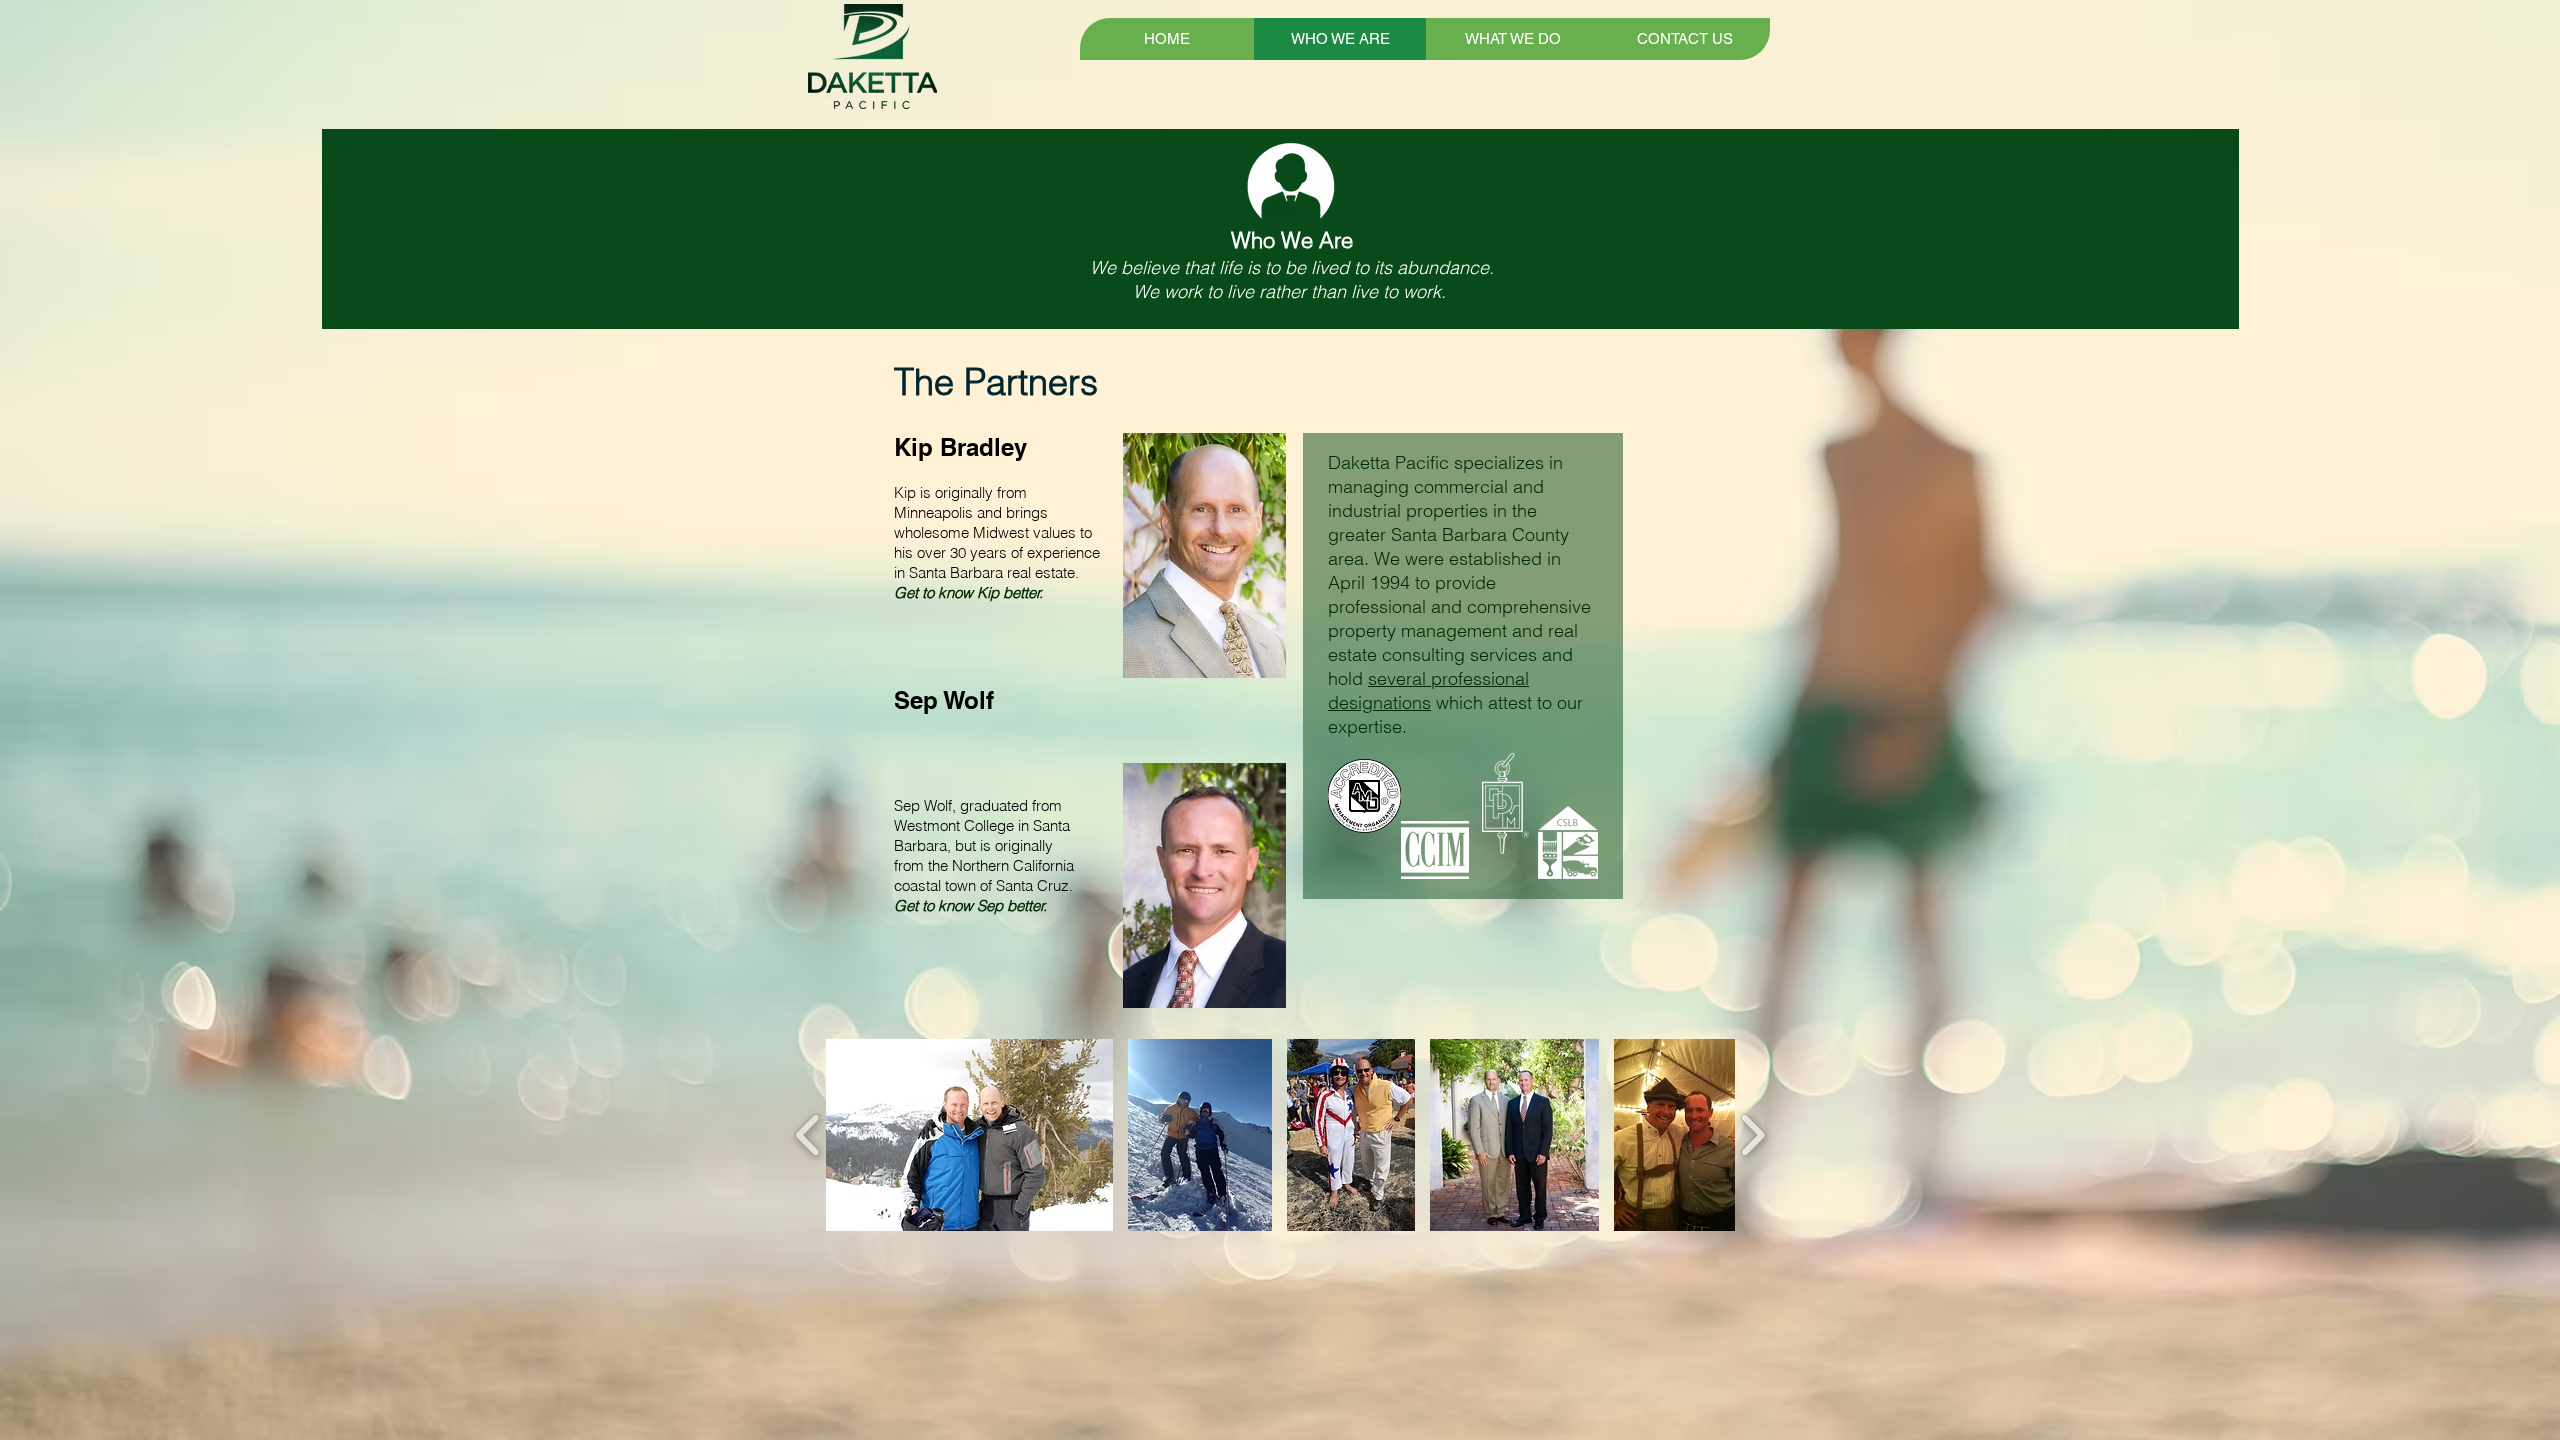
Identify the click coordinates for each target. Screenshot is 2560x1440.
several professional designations (1428, 690)
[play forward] (1752, 1134)
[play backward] (808, 1134)
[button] (969, 1135)
